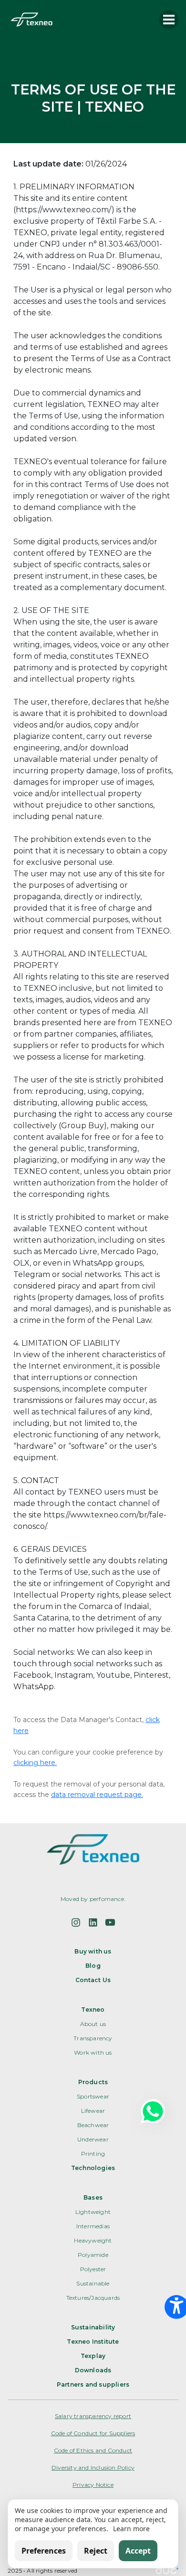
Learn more (131, 2529)
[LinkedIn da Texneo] (93, 1922)
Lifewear (93, 2111)
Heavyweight (93, 2240)
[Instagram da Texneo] (76, 1922)
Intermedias (93, 2226)
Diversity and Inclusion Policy (93, 2467)
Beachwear (93, 2125)
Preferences (44, 2551)
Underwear (93, 2139)
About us (93, 2024)
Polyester (93, 2269)
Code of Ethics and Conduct (93, 2450)
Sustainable (93, 2283)
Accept (138, 2551)
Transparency (93, 2038)
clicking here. (35, 1763)
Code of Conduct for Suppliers (93, 2433)
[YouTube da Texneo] (110, 1922)
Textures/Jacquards (93, 2298)
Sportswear (93, 2096)
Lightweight (93, 2212)
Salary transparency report (93, 2416)
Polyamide (93, 2255)
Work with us (93, 2052)
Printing (93, 2154)
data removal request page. (97, 1795)
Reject (96, 2551)
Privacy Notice (93, 2485)
